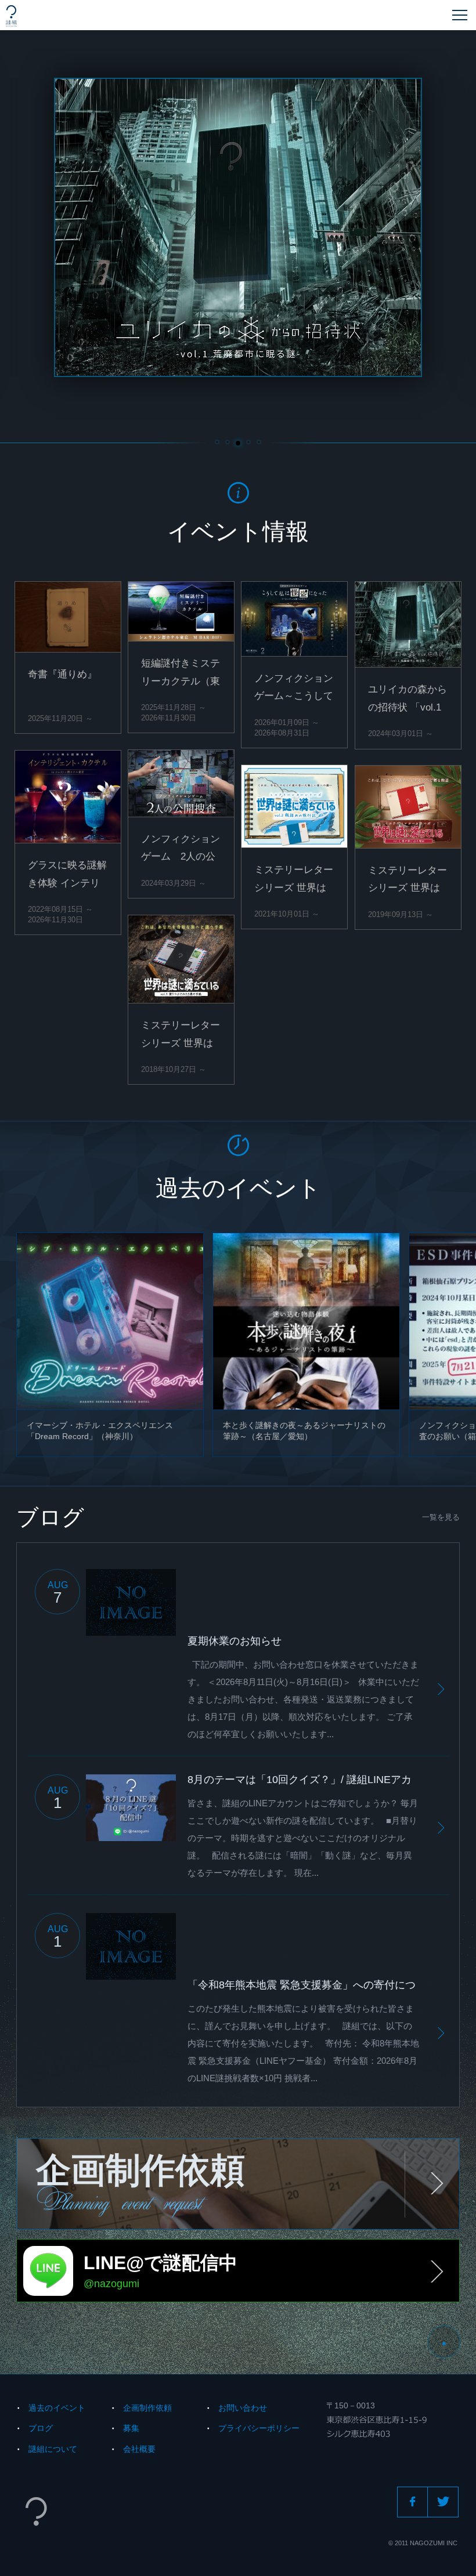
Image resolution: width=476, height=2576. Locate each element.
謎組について (53, 2449)
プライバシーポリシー (259, 2428)
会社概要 (139, 2449)
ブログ (41, 2428)
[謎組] (11, 16)
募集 (131, 2428)
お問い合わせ (243, 2408)
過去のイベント (57, 2408)
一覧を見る (441, 1517)
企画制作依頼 (147, 2408)
